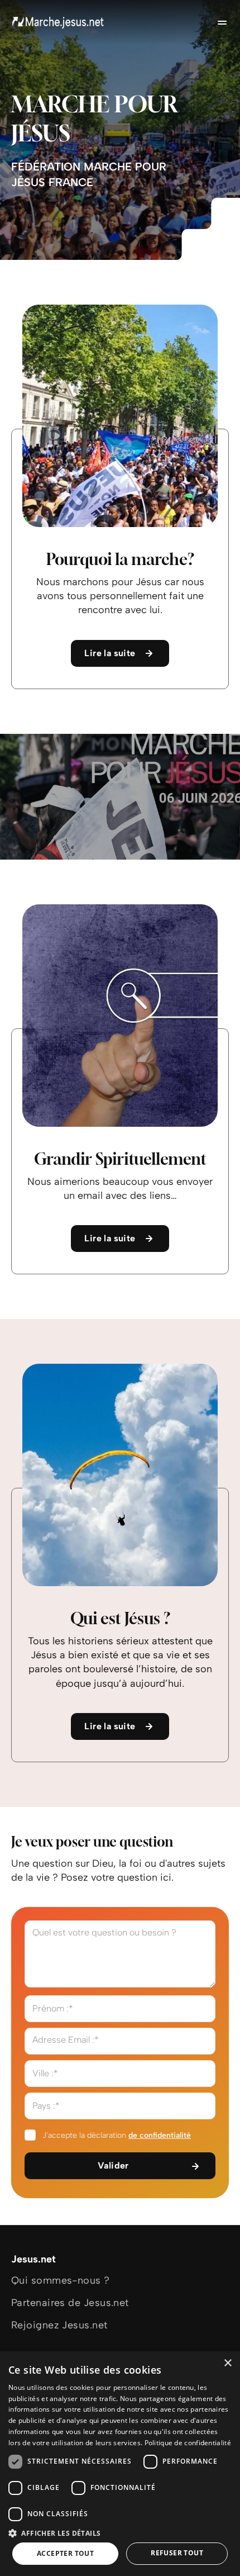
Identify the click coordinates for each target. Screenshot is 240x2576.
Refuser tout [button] (177, 2553)
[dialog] (120, 2464)
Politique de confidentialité (188, 2443)
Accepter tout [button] (65, 2553)
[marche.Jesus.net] (59, 22)
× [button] (227, 2363)
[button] (120, 2533)
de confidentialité (160, 2135)
